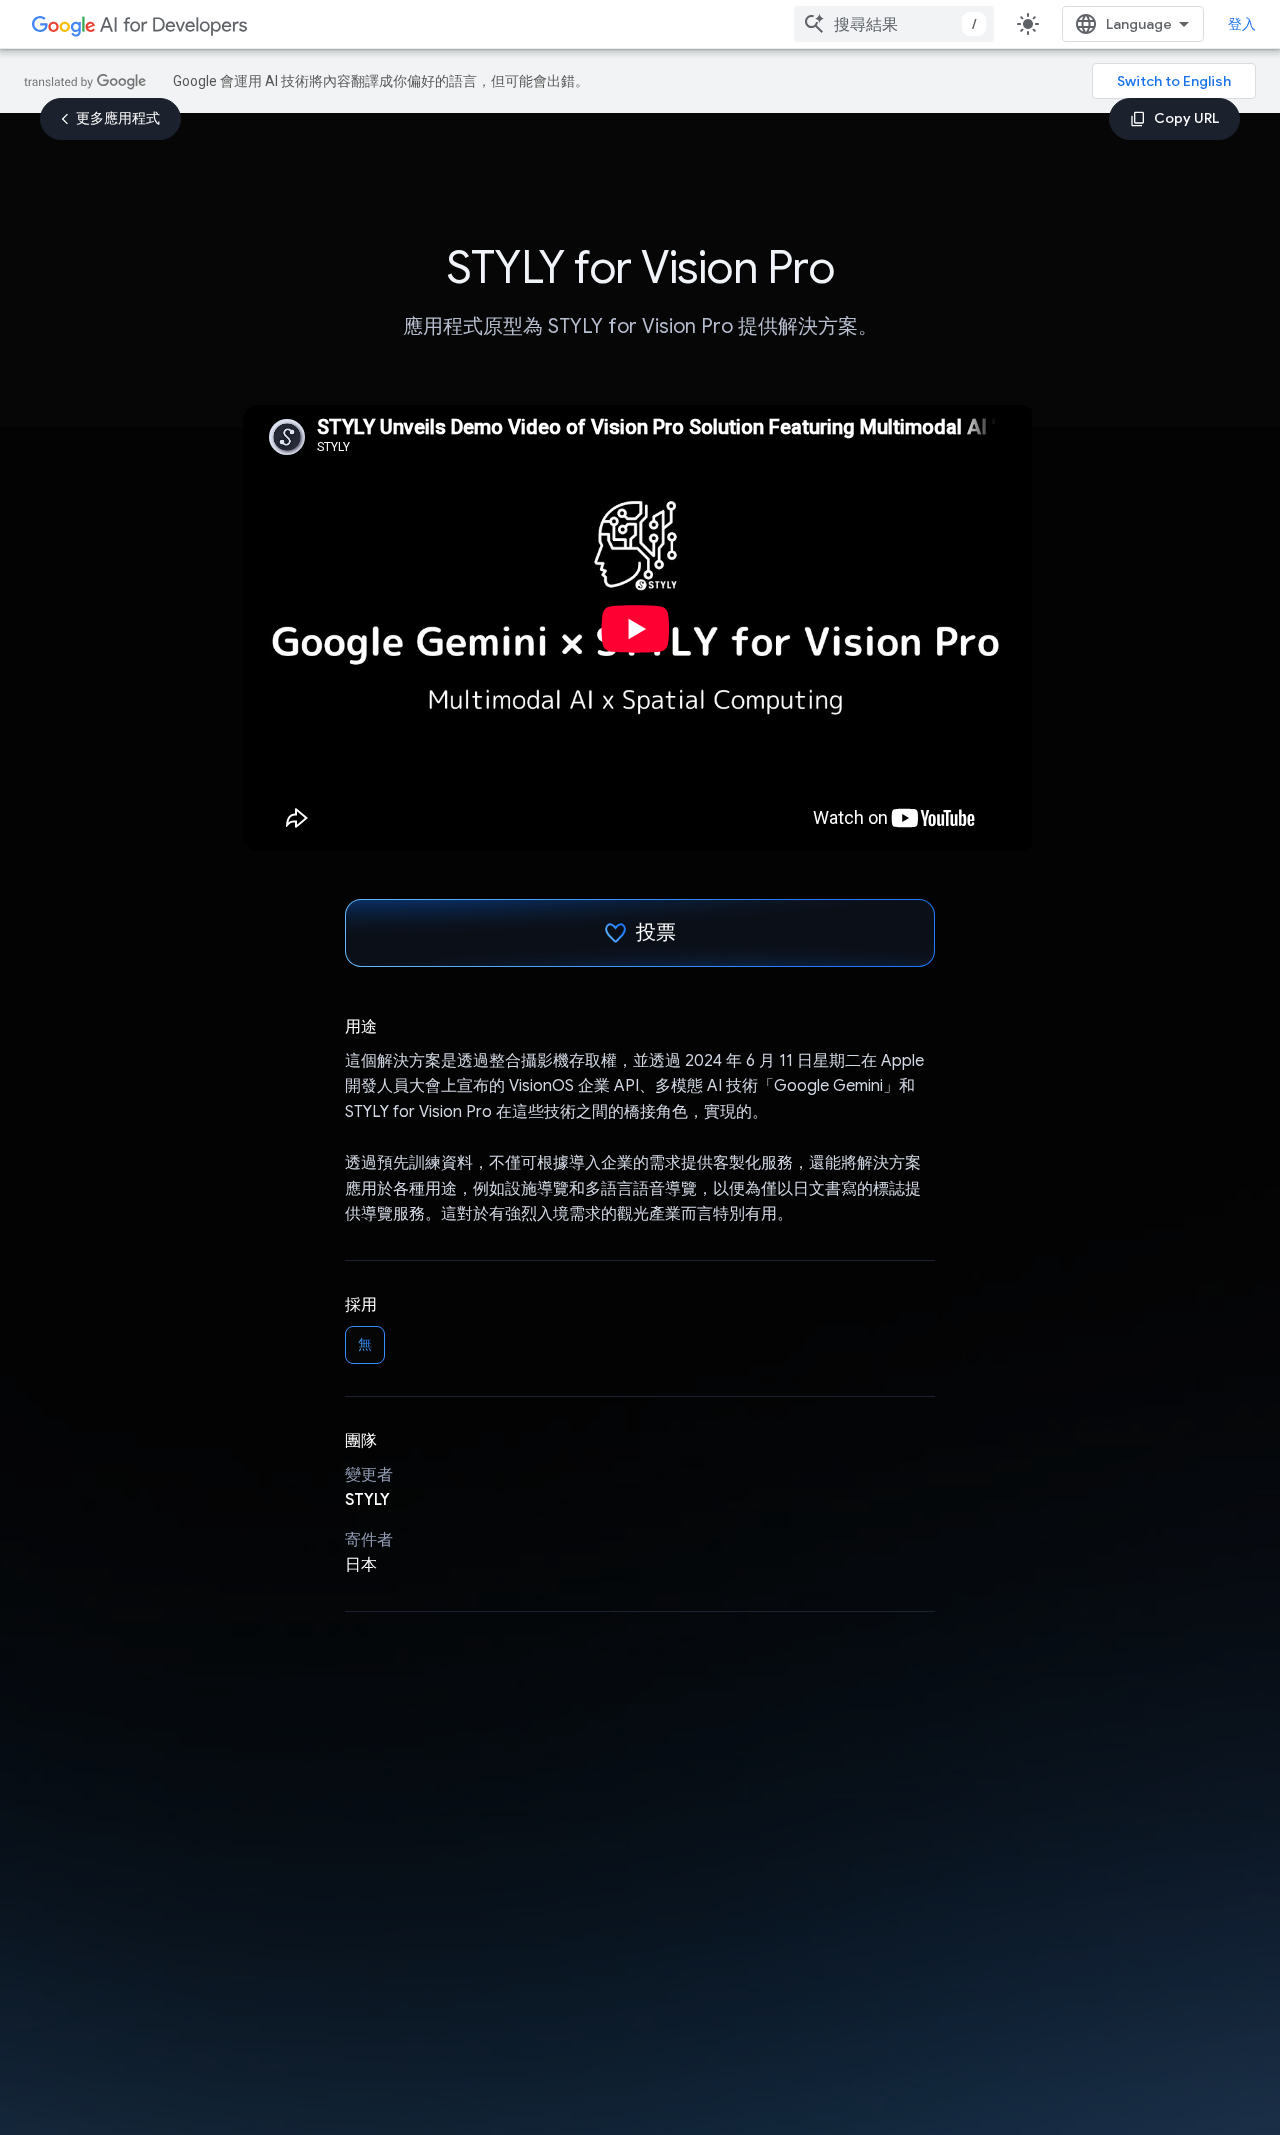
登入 (1242, 24)
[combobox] (894, 24)
